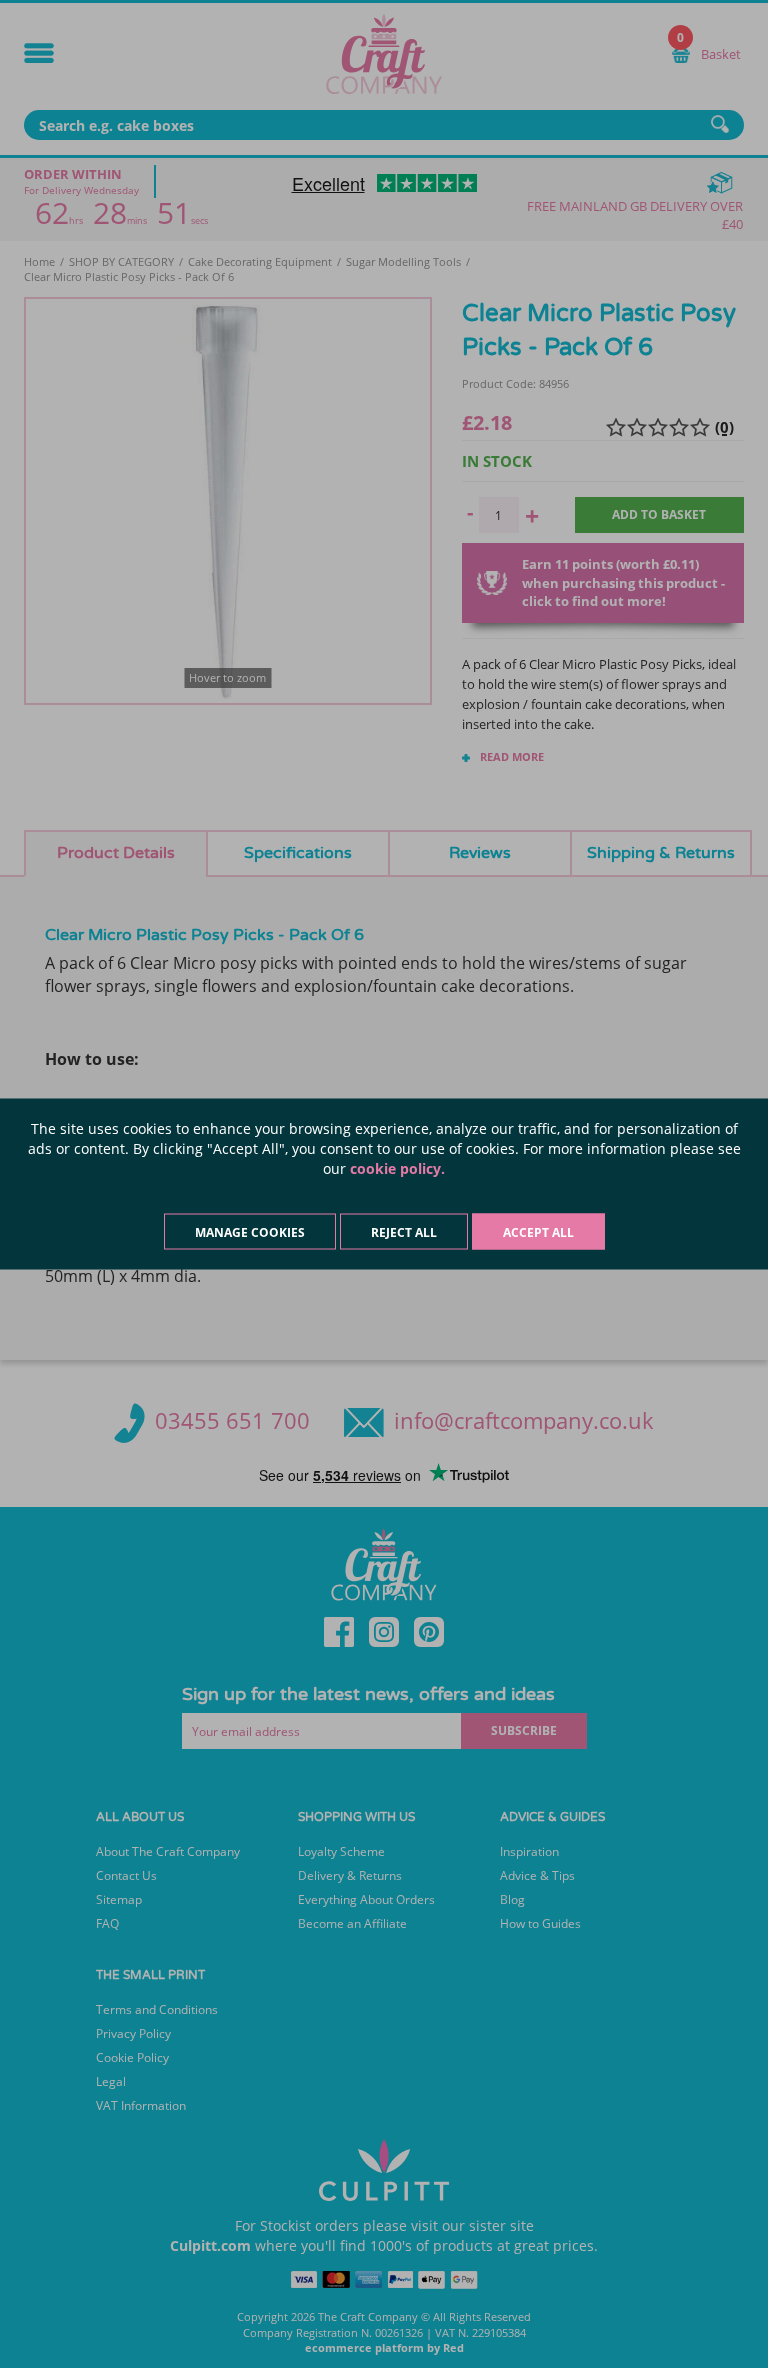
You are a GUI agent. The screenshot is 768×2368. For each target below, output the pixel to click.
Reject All (404, 1232)
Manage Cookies (250, 1232)
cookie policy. (397, 1168)
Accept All (538, 1232)
